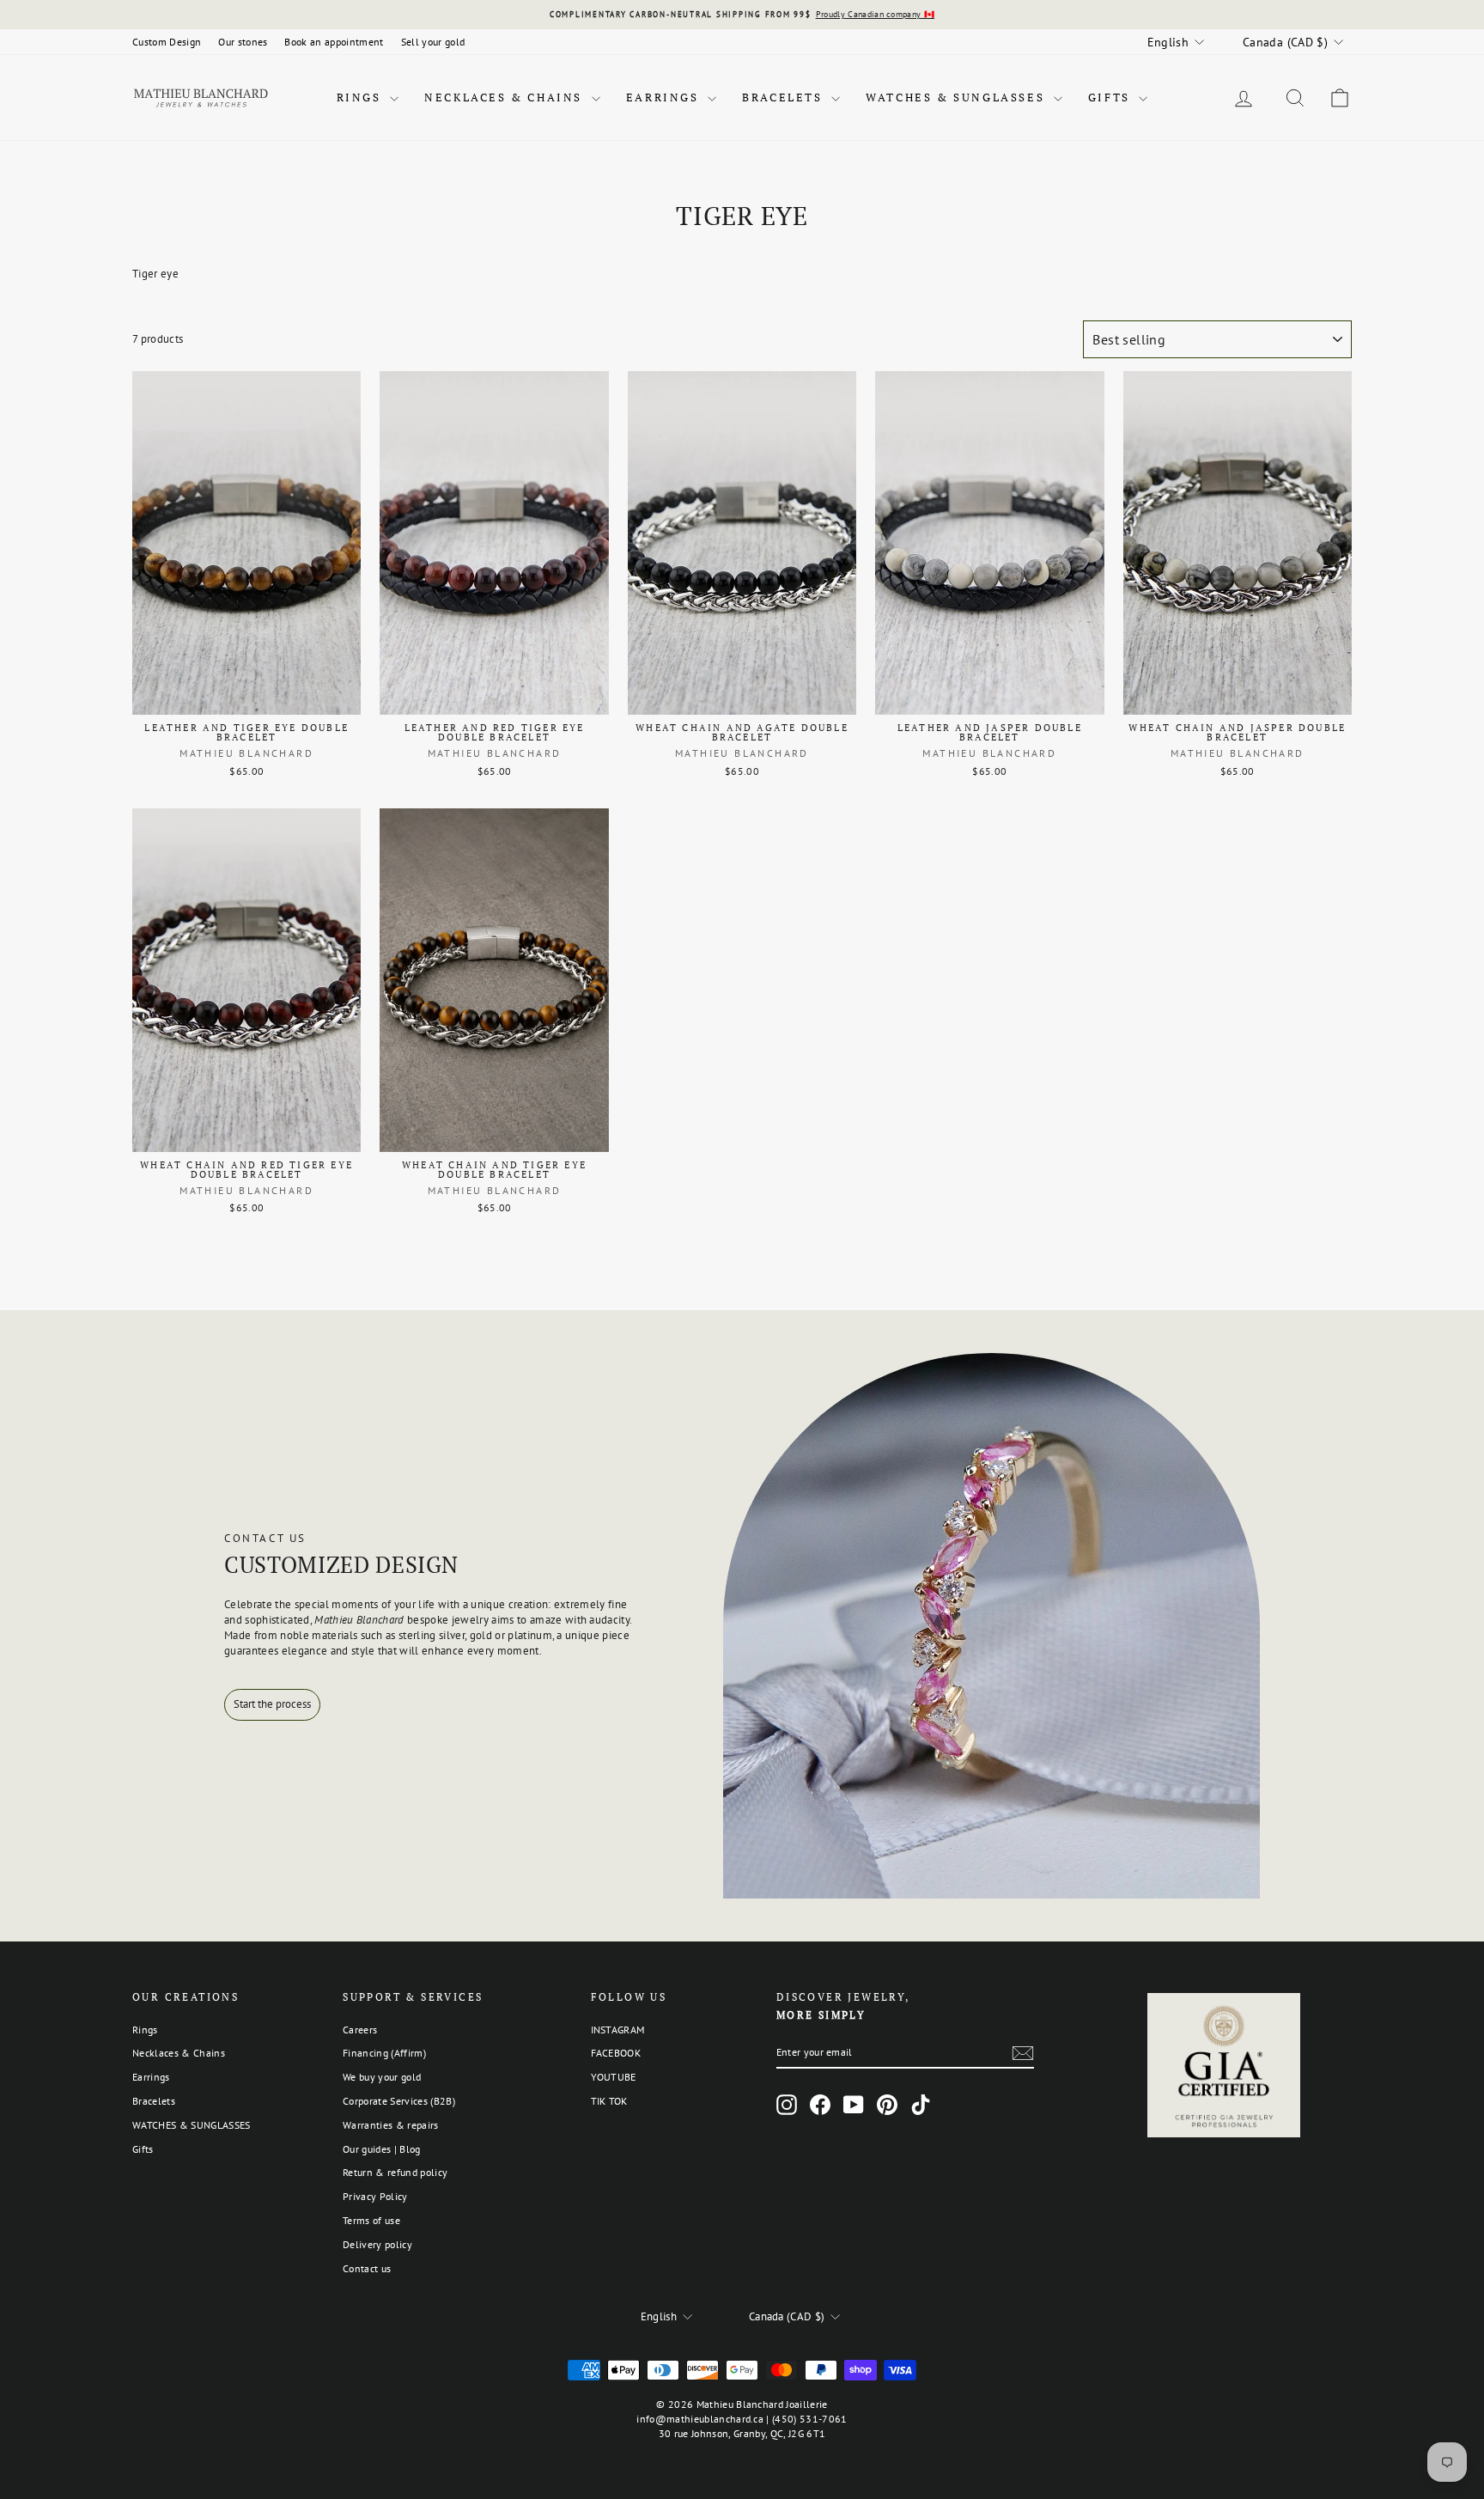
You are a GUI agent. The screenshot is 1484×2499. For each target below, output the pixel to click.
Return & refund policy (395, 2172)
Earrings (665, 97)
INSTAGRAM (618, 2030)
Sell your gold (433, 42)
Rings (362, 97)
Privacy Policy (375, 2196)
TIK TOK (609, 2101)
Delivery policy (377, 2244)
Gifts (1112, 97)
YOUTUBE (614, 2077)
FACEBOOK (616, 2053)
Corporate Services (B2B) (399, 2101)
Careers (360, 2030)
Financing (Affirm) (384, 2053)
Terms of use (371, 2220)
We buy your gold (382, 2077)
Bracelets (785, 97)
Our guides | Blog (382, 2149)
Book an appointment (334, 42)
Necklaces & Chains (505, 97)
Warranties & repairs (391, 2125)
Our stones (243, 42)
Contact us (367, 2268)
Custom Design (167, 42)
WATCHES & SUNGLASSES (958, 97)
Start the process (272, 1704)
